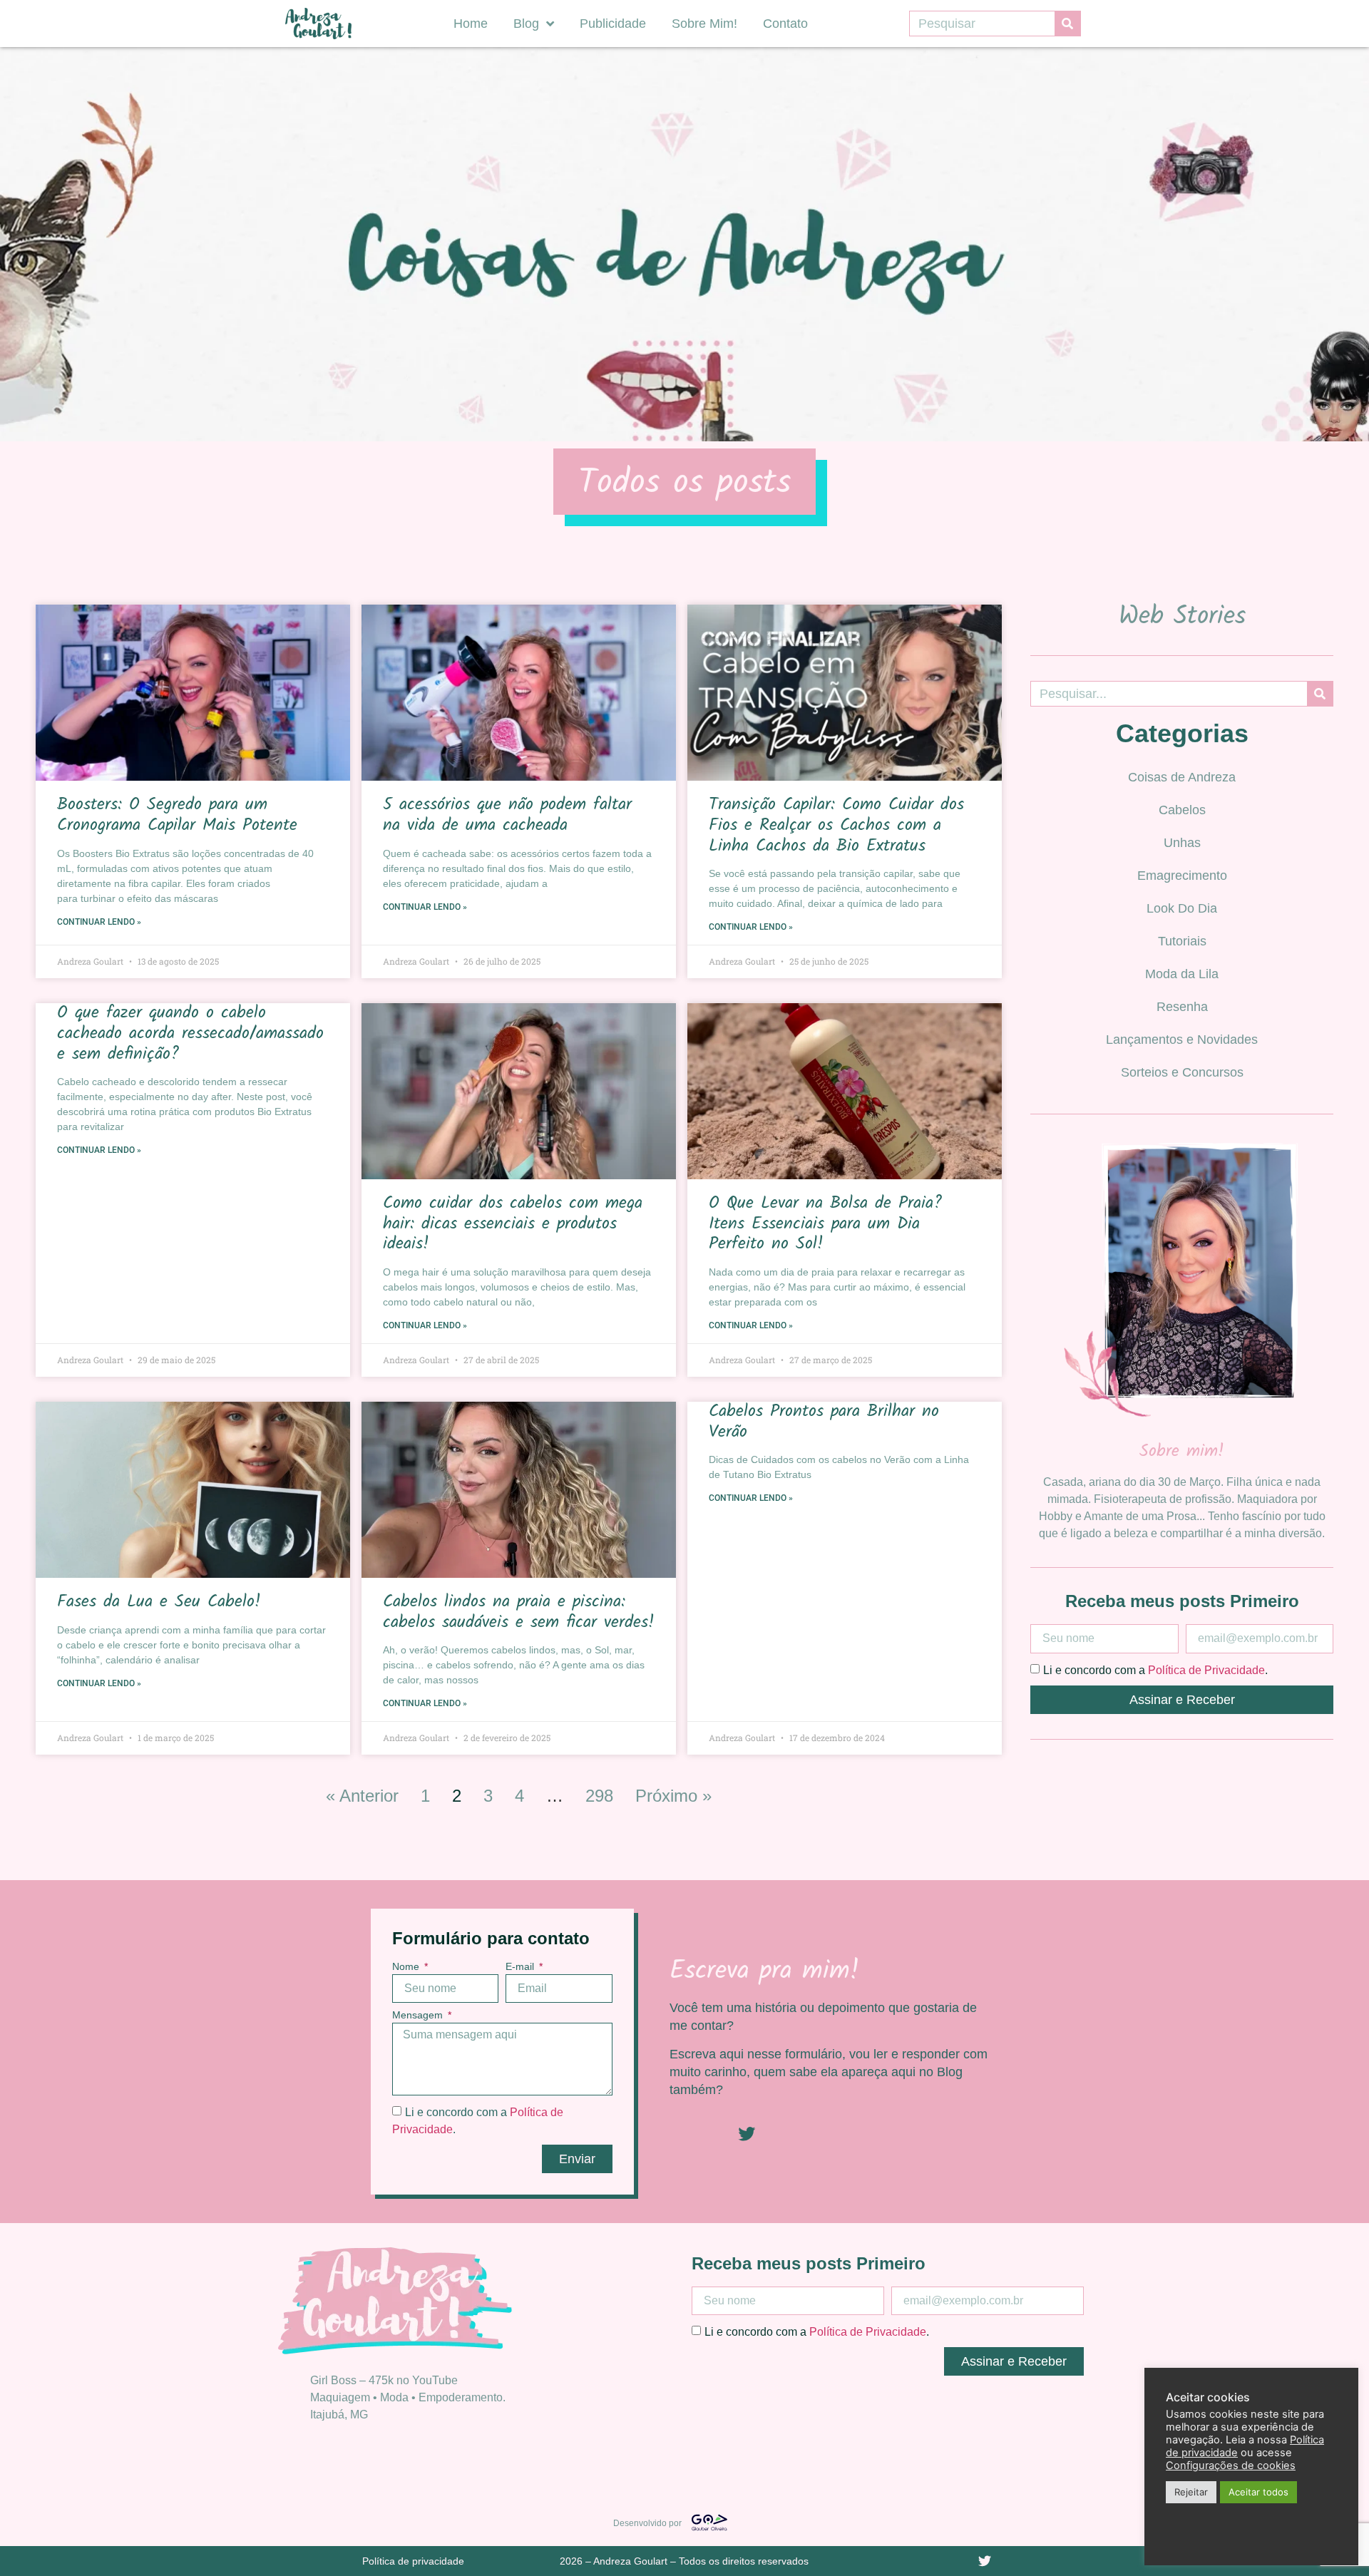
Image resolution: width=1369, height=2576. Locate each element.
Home (471, 24)
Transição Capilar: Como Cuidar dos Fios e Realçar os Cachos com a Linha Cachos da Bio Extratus (836, 825)
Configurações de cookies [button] (1231, 2465)
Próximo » (673, 1796)
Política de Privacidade (1206, 1669)
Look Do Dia (1182, 908)
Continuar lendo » (99, 922)
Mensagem (419, 2015)
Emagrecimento (1182, 876)
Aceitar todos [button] (1258, 2492)
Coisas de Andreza (1182, 777)
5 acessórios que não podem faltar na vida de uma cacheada (507, 815)
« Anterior (362, 1796)
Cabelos (1182, 810)
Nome (407, 1967)
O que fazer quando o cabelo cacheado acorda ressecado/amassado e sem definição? (190, 1033)
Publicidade (613, 24)
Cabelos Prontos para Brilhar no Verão (824, 1422)
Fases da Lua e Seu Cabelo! (159, 1602)
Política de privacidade (413, 2561)
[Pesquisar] (1067, 24)
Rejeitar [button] (1191, 2492)
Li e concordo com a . (1155, 1669)
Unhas (1182, 843)
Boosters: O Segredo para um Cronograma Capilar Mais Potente (181, 815)
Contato (785, 24)
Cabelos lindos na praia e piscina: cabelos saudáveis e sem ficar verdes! (519, 1612)
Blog (526, 24)
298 (599, 1796)
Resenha (1182, 1007)
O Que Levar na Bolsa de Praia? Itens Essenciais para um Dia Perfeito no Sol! (825, 1224)
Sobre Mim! (704, 24)
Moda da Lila (1182, 974)
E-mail (521, 1967)
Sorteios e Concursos (1182, 1072)
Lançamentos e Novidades (1182, 1040)
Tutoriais (1182, 941)
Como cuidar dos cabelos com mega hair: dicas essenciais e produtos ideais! (513, 1224)
